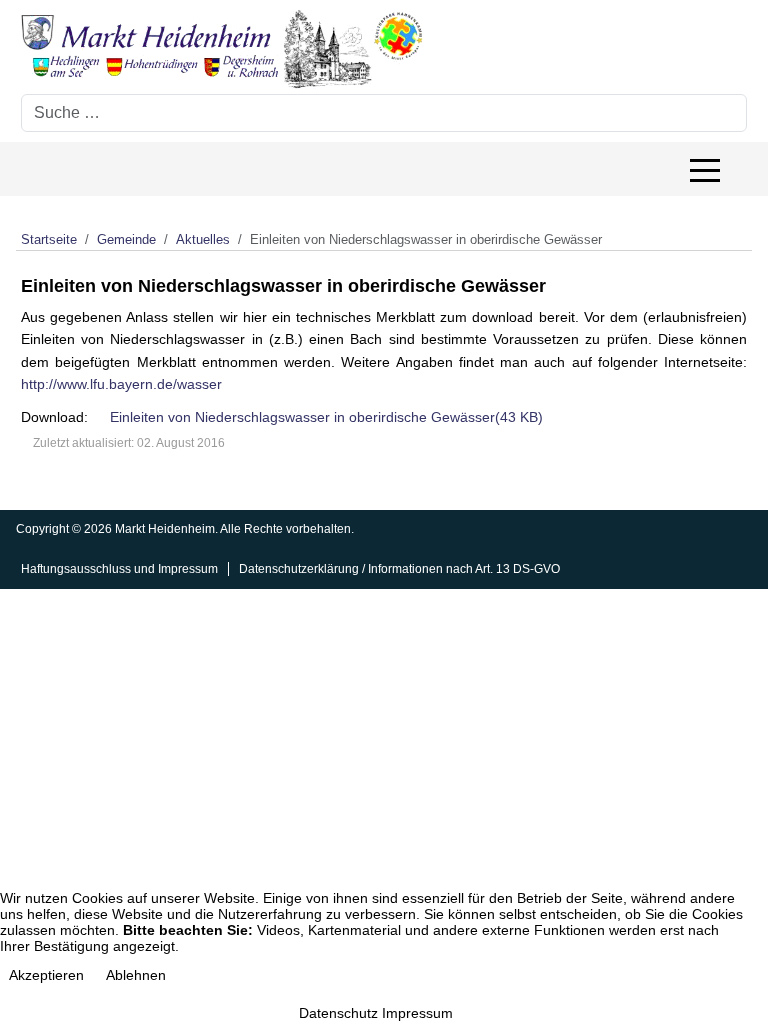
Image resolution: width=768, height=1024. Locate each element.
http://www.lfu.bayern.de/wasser (121, 384)
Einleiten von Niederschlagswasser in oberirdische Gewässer (326, 417)
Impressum (417, 1013)
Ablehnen (136, 975)
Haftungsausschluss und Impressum (119, 569)
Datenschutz (338, 1013)
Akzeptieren (46, 975)
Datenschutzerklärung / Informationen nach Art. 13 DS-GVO (399, 569)
